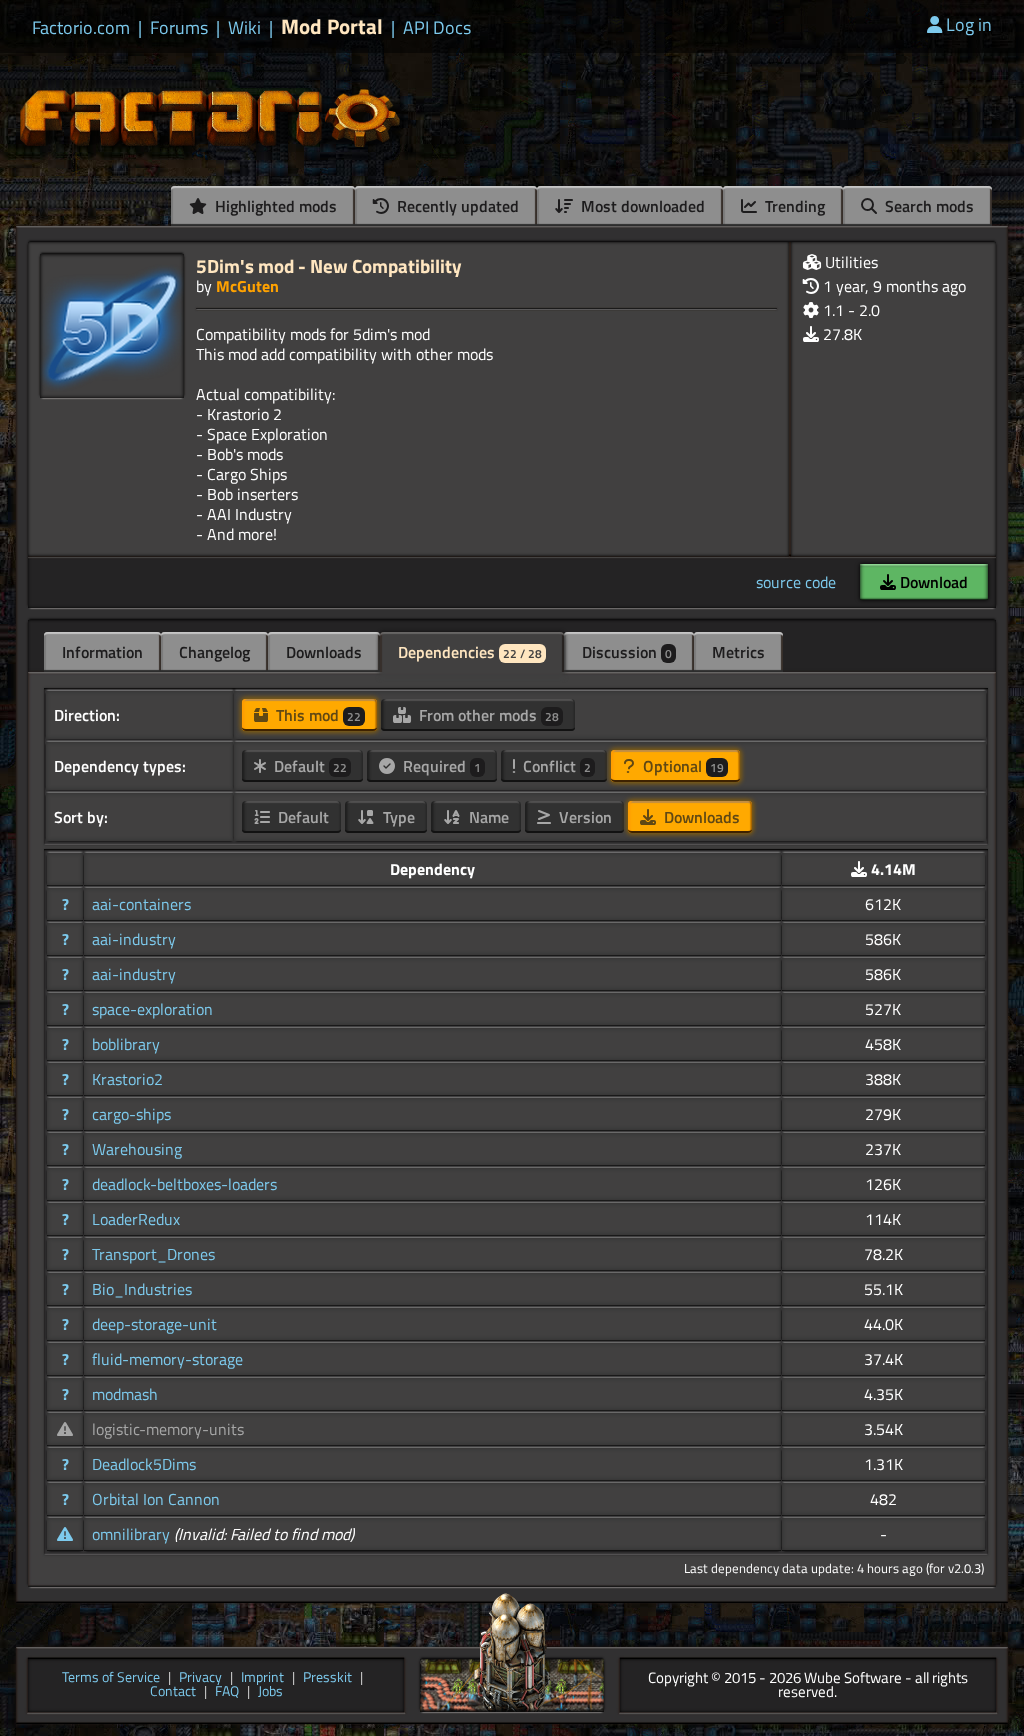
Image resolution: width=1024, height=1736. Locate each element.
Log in (969, 24)
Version (583, 817)
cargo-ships (131, 1114)
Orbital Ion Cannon (156, 1499)
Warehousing (137, 1149)
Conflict (555, 766)
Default (308, 766)
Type (397, 817)
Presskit (327, 1678)
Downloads (324, 652)
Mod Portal (332, 26)
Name (487, 817)
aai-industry (134, 939)
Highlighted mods (274, 206)
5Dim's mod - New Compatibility (329, 265)
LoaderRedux (136, 1219)
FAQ (227, 1692)
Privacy (200, 1678)
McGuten (247, 286)
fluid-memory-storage (167, 1359)
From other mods (487, 715)
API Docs (437, 28)
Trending (793, 206)
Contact (173, 1692)
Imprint (262, 1678)
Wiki (244, 28)
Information (102, 652)
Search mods (927, 206)
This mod (316, 715)
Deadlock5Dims (144, 1464)
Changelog (214, 652)
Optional (681, 766)
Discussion (627, 652)
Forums (179, 28)
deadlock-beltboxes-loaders (184, 1184)
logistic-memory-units (168, 1429)
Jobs (270, 1692)
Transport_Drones (153, 1254)
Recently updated (456, 206)
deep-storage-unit (154, 1324)
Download (932, 582)
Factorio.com (81, 28)
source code (796, 582)
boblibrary (126, 1044)
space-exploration (152, 1009)
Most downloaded (641, 206)
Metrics (738, 652)
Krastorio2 (127, 1079)
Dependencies (470, 652)
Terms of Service (111, 1678)
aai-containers (141, 904)
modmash (125, 1394)
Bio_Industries (142, 1289)
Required (440, 766)
